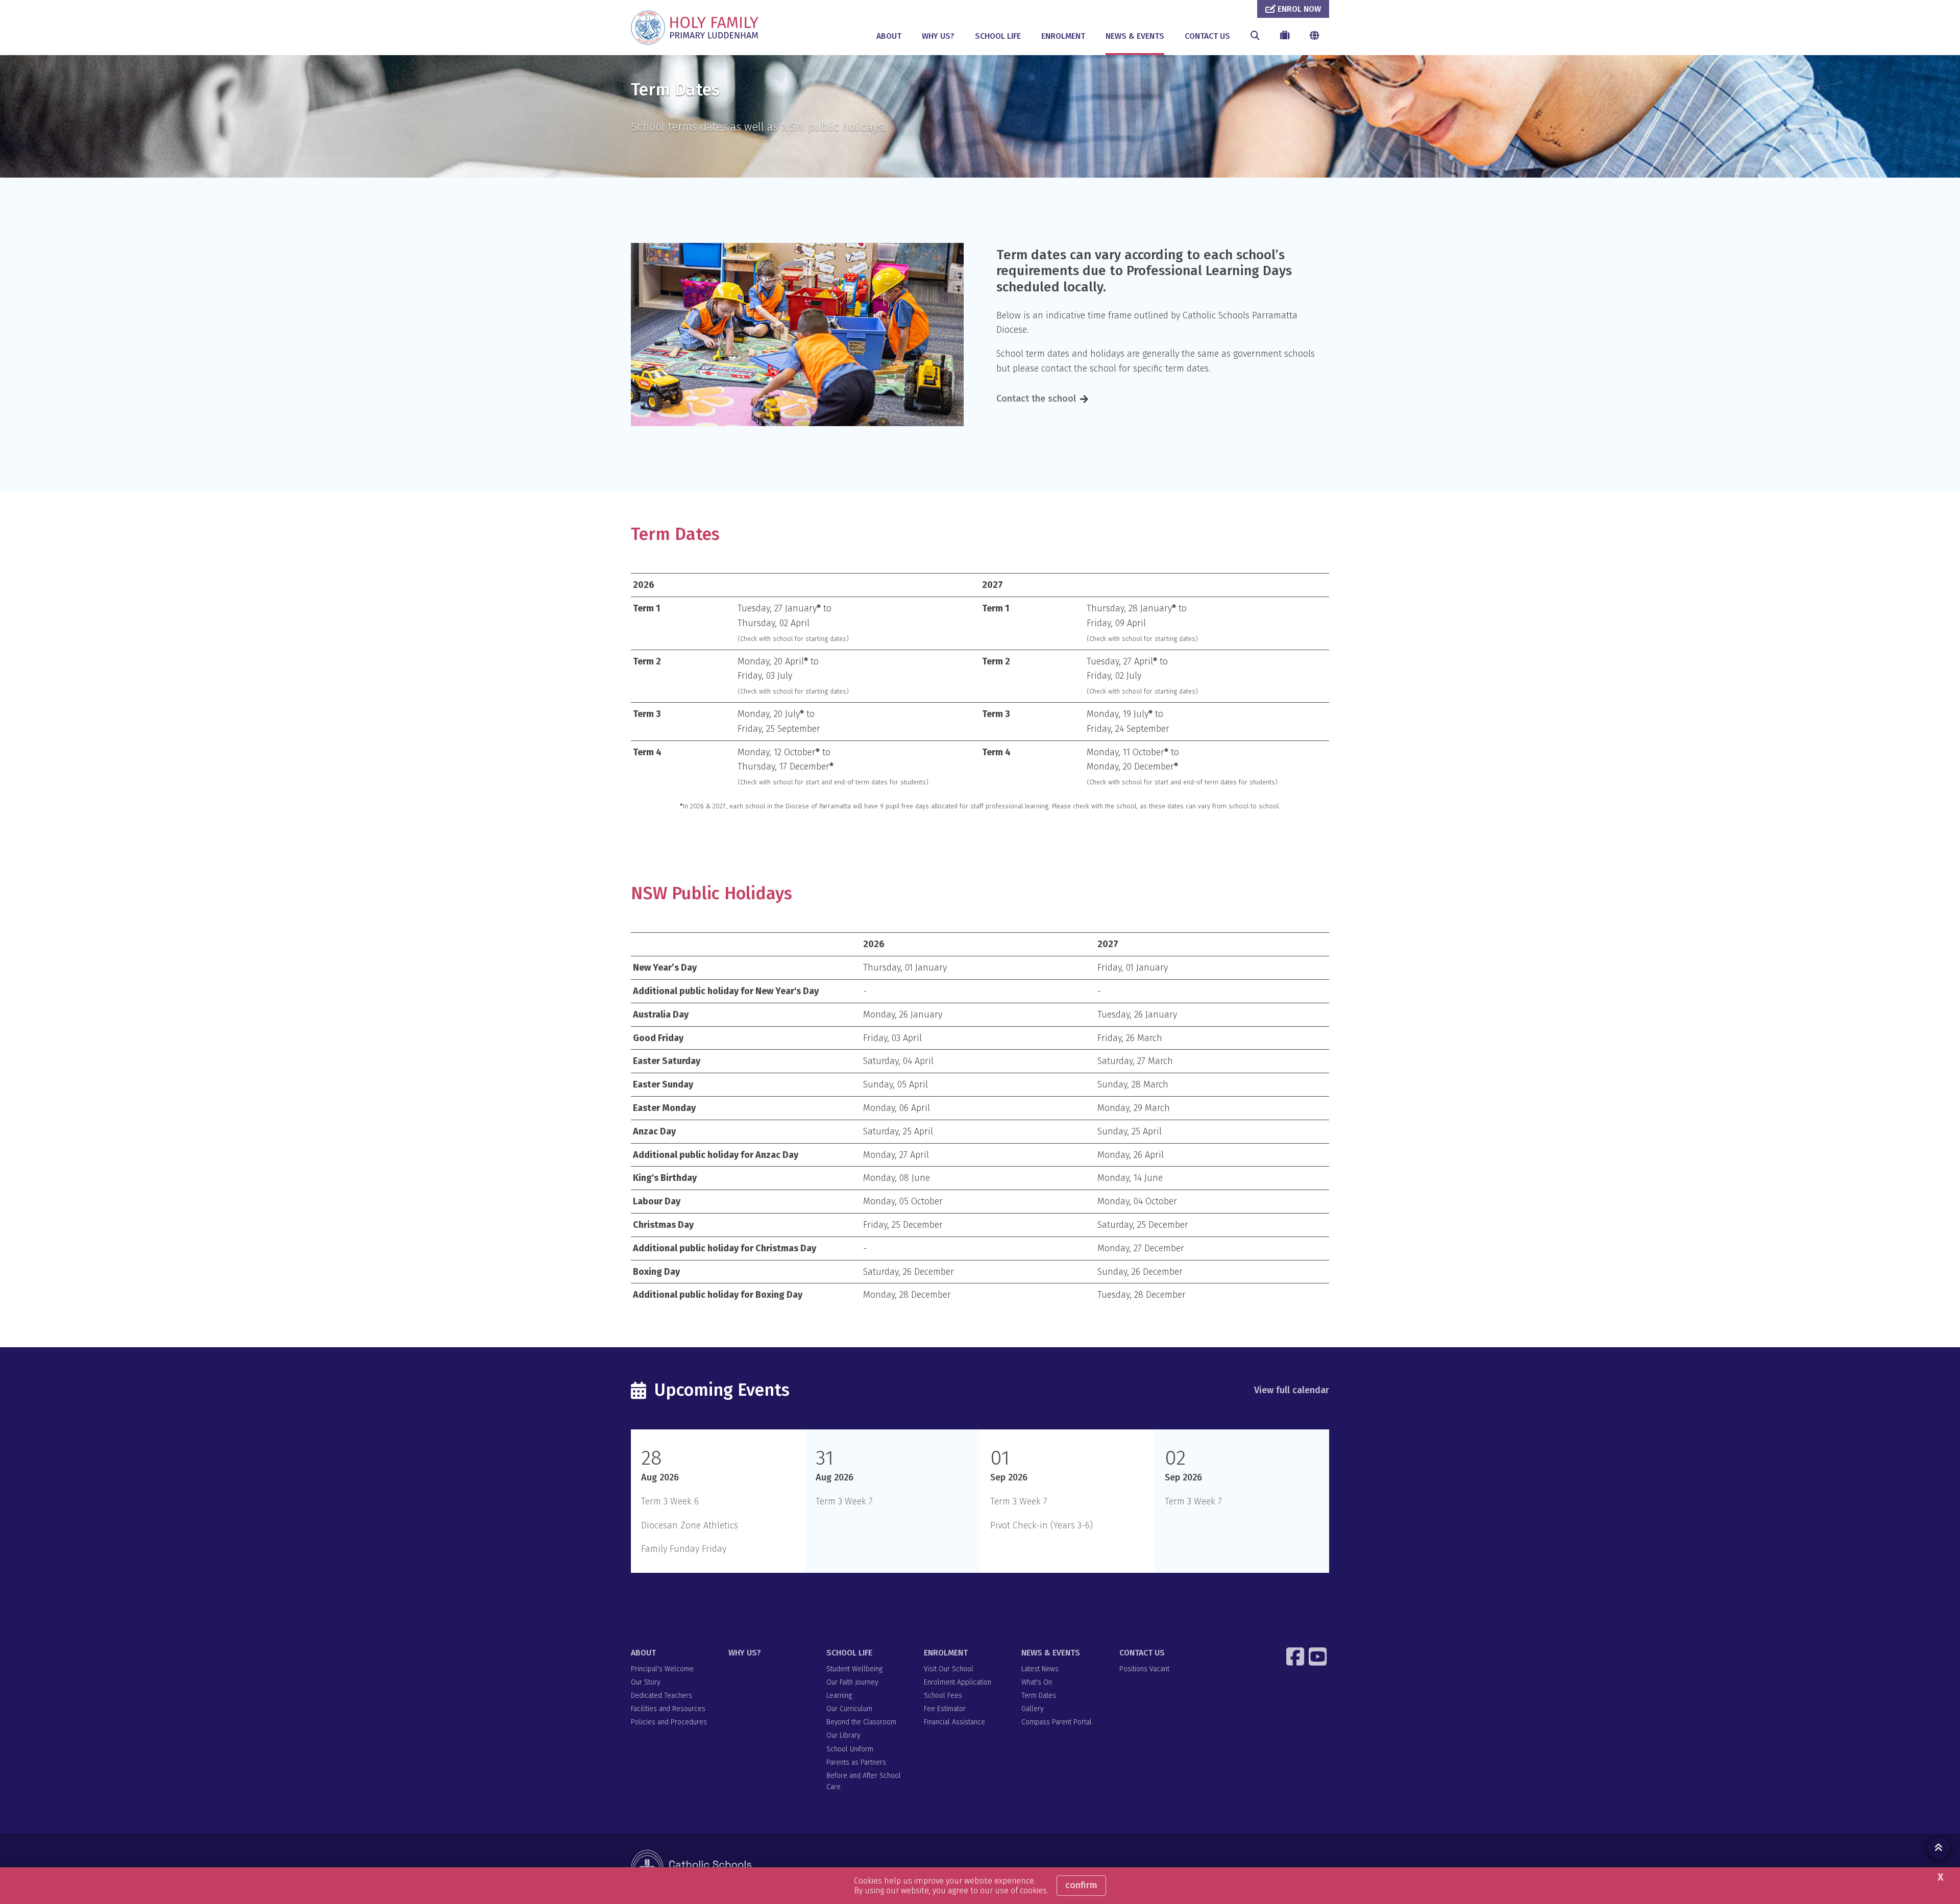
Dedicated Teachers (661, 1696)
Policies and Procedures (669, 1722)
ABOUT (889, 36)
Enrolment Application (958, 1682)
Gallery (1032, 1709)
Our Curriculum (849, 1709)
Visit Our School (949, 1669)
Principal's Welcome (662, 1669)
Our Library (843, 1735)
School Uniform (850, 1749)
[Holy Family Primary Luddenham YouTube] (1319, 1656)
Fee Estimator (945, 1709)
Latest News (1040, 1669)
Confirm (1081, 1885)
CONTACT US (1207, 36)
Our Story (645, 1682)
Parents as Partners (856, 1762)
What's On (1037, 1682)
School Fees (943, 1696)
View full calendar (1292, 1390)
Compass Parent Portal (1057, 1722)
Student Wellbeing (854, 1669)
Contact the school (1036, 399)
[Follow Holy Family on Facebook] (1296, 1656)
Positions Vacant (1144, 1669)
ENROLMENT (1063, 36)
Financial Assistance (954, 1722)
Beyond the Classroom (861, 1722)
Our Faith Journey (852, 1682)
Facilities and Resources (668, 1709)
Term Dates (1039, 1696)
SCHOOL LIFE (998, 36)
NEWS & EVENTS (1135, 36)
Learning (839, 1696)
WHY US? (938, 36)
